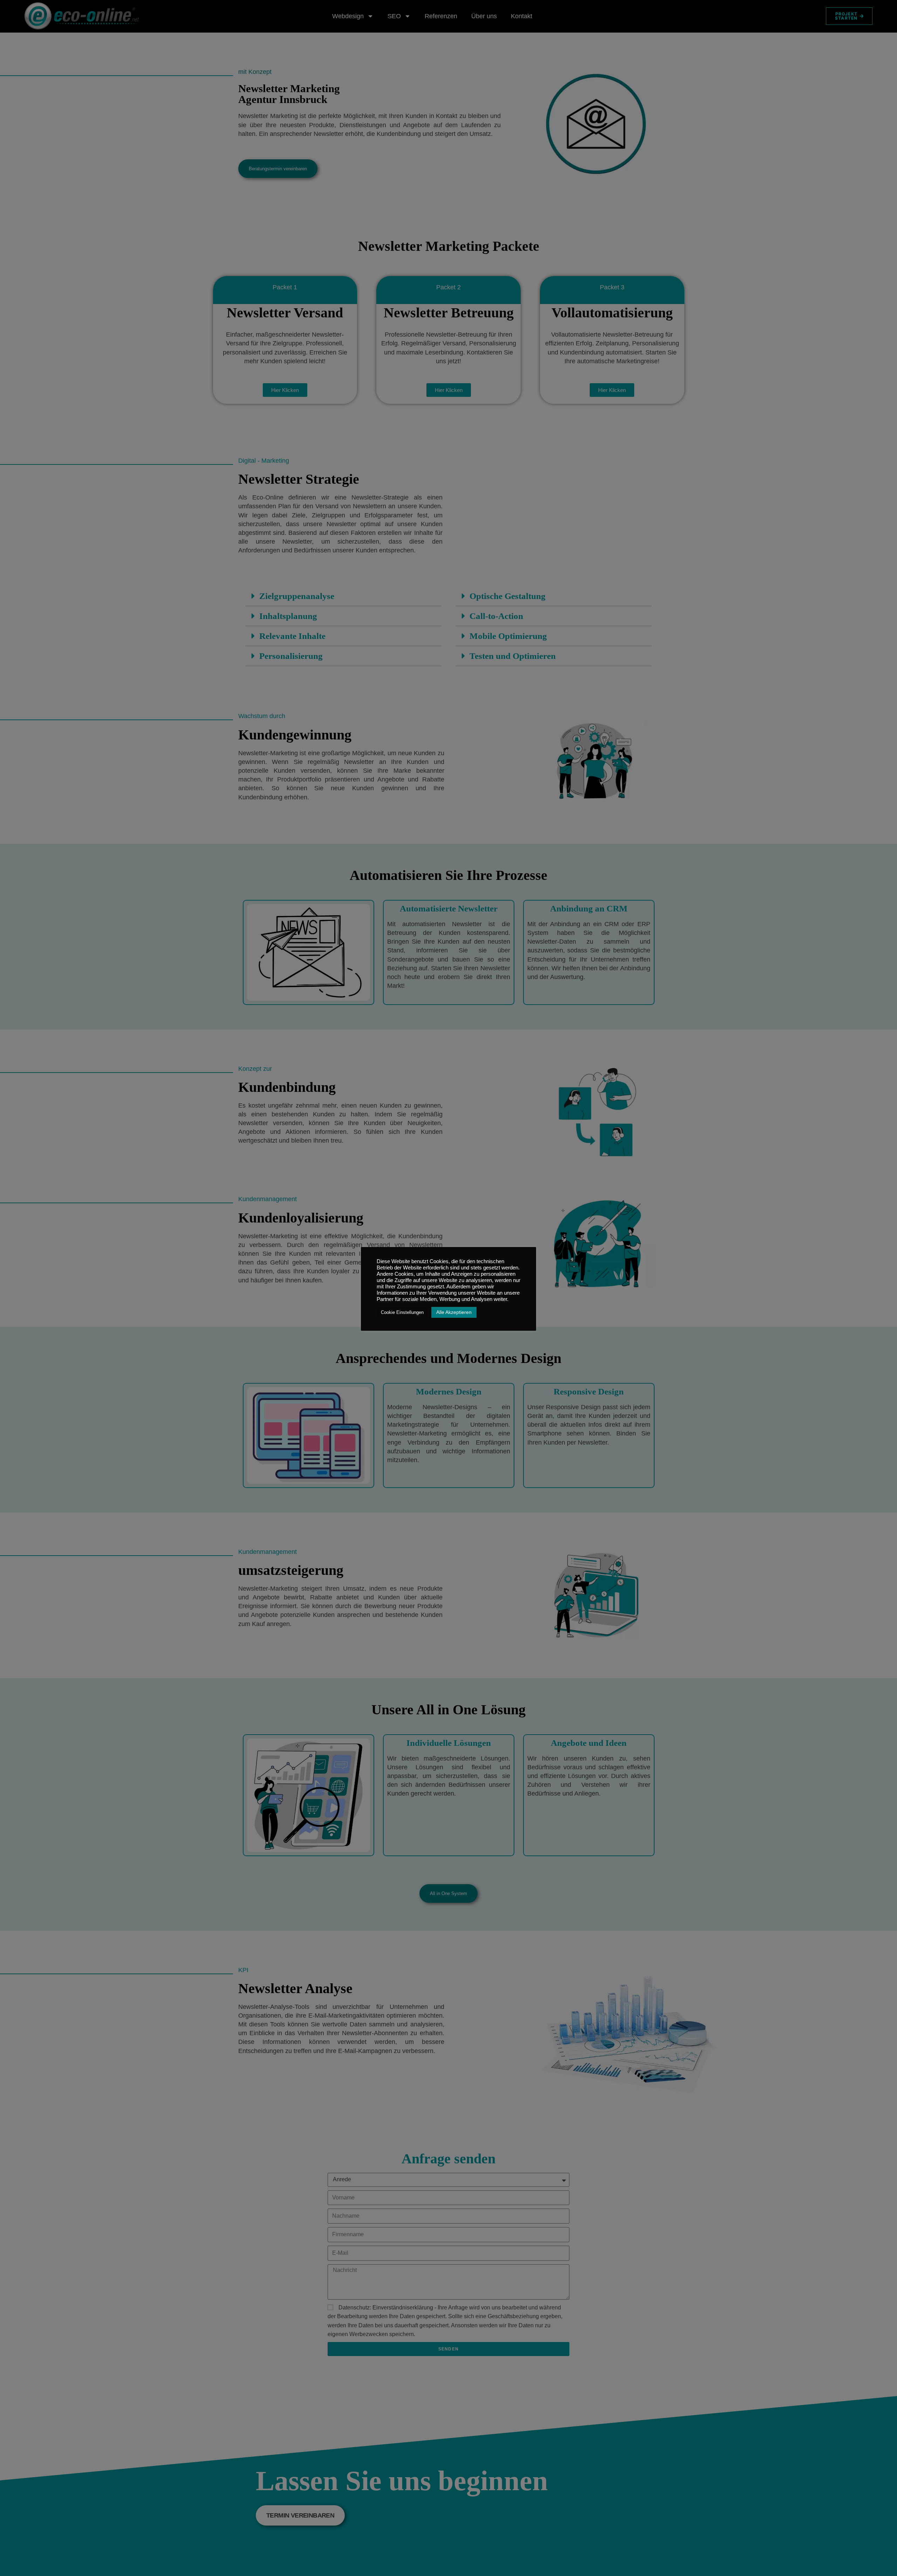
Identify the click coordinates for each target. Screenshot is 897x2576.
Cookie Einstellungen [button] (402, 1312)
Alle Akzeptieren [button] (454, 1312)
